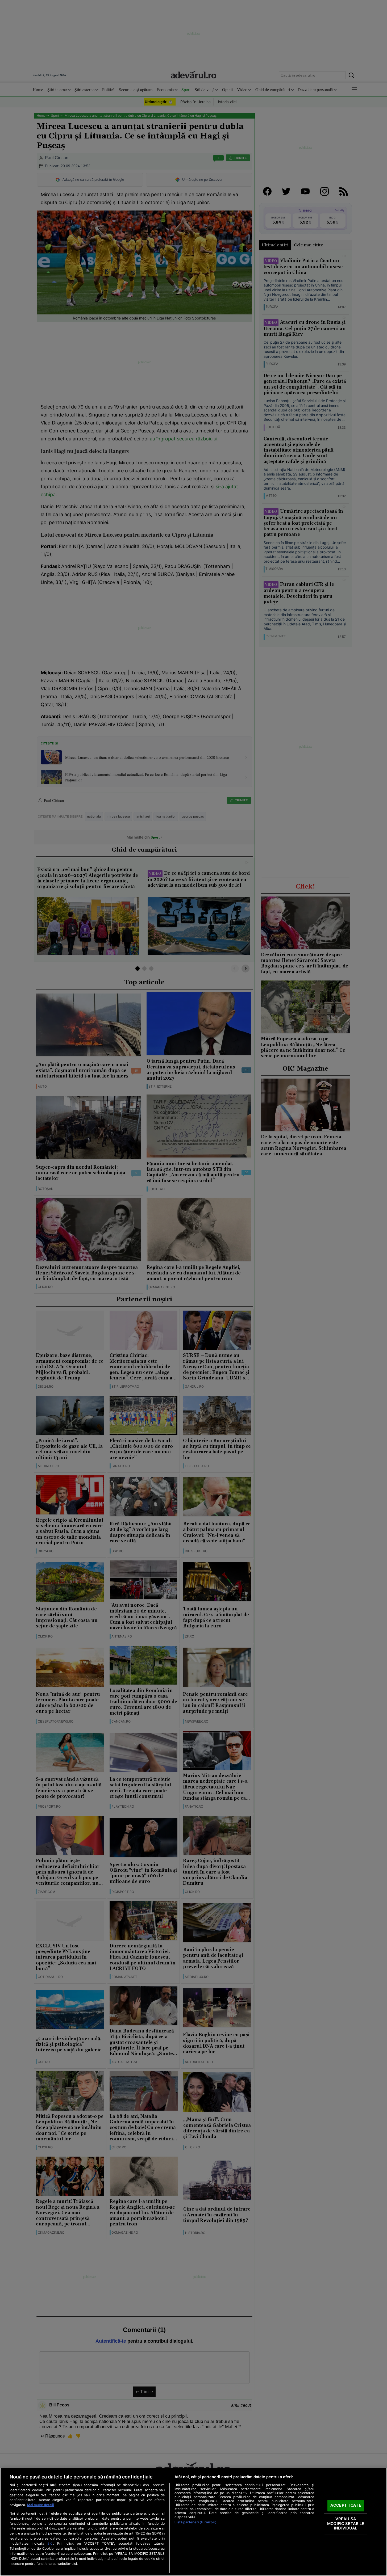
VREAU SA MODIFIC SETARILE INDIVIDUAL (346, 2524)
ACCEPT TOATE (346, 2506)
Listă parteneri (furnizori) (195, 2522)
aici (50, 2543)
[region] (193, 2522)
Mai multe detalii (40, 2505)
